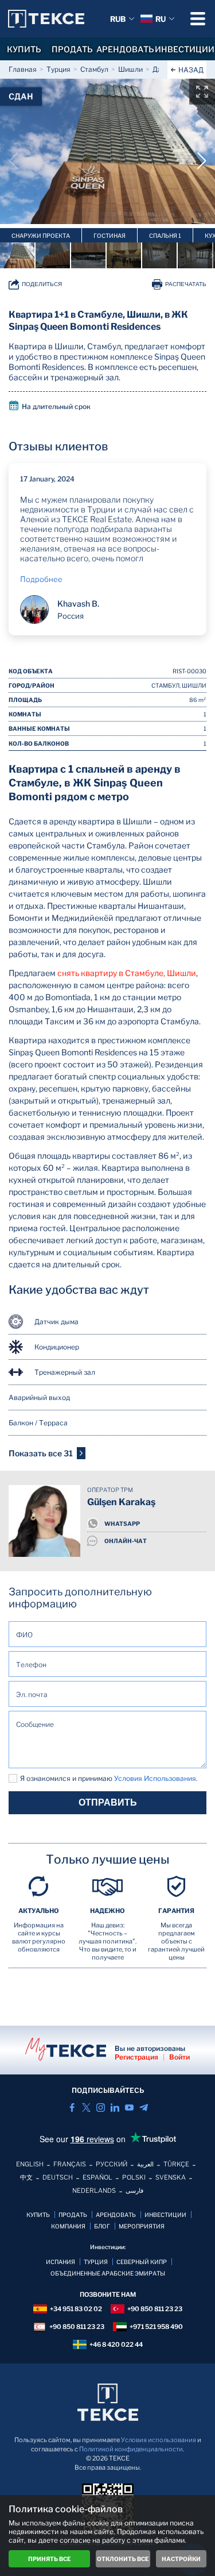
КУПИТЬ (24, 49)
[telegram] (144, 2108)
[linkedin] (115, 2108)
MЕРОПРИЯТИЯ (142, 2226)
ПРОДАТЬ (72, 49)
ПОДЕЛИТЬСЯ (42, 284)
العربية (145, 2164)
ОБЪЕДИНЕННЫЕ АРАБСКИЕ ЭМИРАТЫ (108, 2273)
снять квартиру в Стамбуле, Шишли (127, 973)
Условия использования (159, 2440)
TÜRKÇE (176, 2164)
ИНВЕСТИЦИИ (185, 49)
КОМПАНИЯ (68, 2226)
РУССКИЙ (112, 2164)
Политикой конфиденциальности (131, 2449)
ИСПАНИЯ (60, 2262)
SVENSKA (171, 2177)
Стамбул (94, 69)
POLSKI (134, 2177)
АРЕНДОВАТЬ (125, 49)
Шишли (130, 69)
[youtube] (129, 2108)
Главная (23, 69)
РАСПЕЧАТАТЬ (186, 284)
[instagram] (101, 2108)
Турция (58, 69)
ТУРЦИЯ (96, 2262)
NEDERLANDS (94, 2191)
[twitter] (86, 2108)
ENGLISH (30, 2164)
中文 (26, 2177)
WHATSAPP (122, 1524)
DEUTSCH (58, 2177)
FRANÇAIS (70, 2164)
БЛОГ (102, 2226)
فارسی (134, 2191)
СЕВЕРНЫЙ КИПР (142, 2262)
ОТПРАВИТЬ (108, 1802)
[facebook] (72, 2108)
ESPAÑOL (97, 2177)
